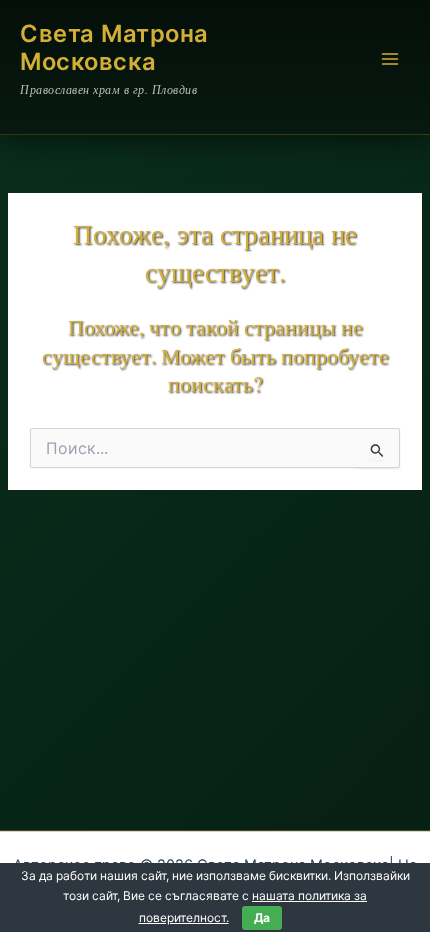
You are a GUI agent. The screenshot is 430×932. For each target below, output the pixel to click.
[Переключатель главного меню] (390, 59)
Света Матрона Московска (114, 47)
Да (262, 917)
